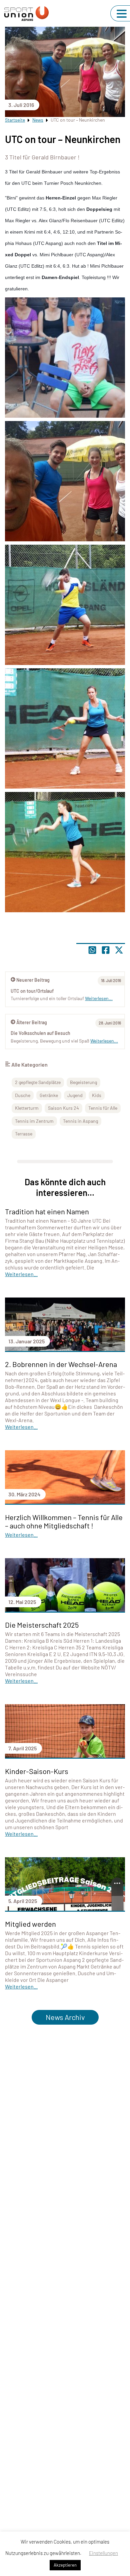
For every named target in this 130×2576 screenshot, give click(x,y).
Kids (97, 1095)
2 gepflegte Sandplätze (38, 1082)
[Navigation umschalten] (122, 14)
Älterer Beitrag (32, 1022)
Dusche (23, 1095)
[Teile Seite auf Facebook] (106, 950)
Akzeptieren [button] (65, 2565)
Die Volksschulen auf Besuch (40, 1033)
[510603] (65, 852)
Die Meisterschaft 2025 (42, 1625)
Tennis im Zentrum (34, 1121)
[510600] (65, 481)
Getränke (49, 1095)
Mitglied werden (30, 1924)
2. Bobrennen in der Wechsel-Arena (61, 1364)
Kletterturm (27, 1108)
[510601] (65, 605)
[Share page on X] (119, 950)
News (38, 120)
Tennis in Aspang (80, 1121)
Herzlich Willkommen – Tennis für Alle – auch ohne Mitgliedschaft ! (64, 1521)
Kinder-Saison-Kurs (37, 1771)
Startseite (15, 120)
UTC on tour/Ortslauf (32, 991)
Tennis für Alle (103, 1108)
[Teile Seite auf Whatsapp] (92, 950)
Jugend (75, 1095)
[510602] (65, 728)
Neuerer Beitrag (33, 980)
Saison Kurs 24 (63, 1108)
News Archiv (65, 2017)
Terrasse (24, 1134)
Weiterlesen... (104, 1041)
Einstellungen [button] (103, 2553)
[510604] (65, 358)
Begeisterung (83, 1082)
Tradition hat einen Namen (47, 1211)
